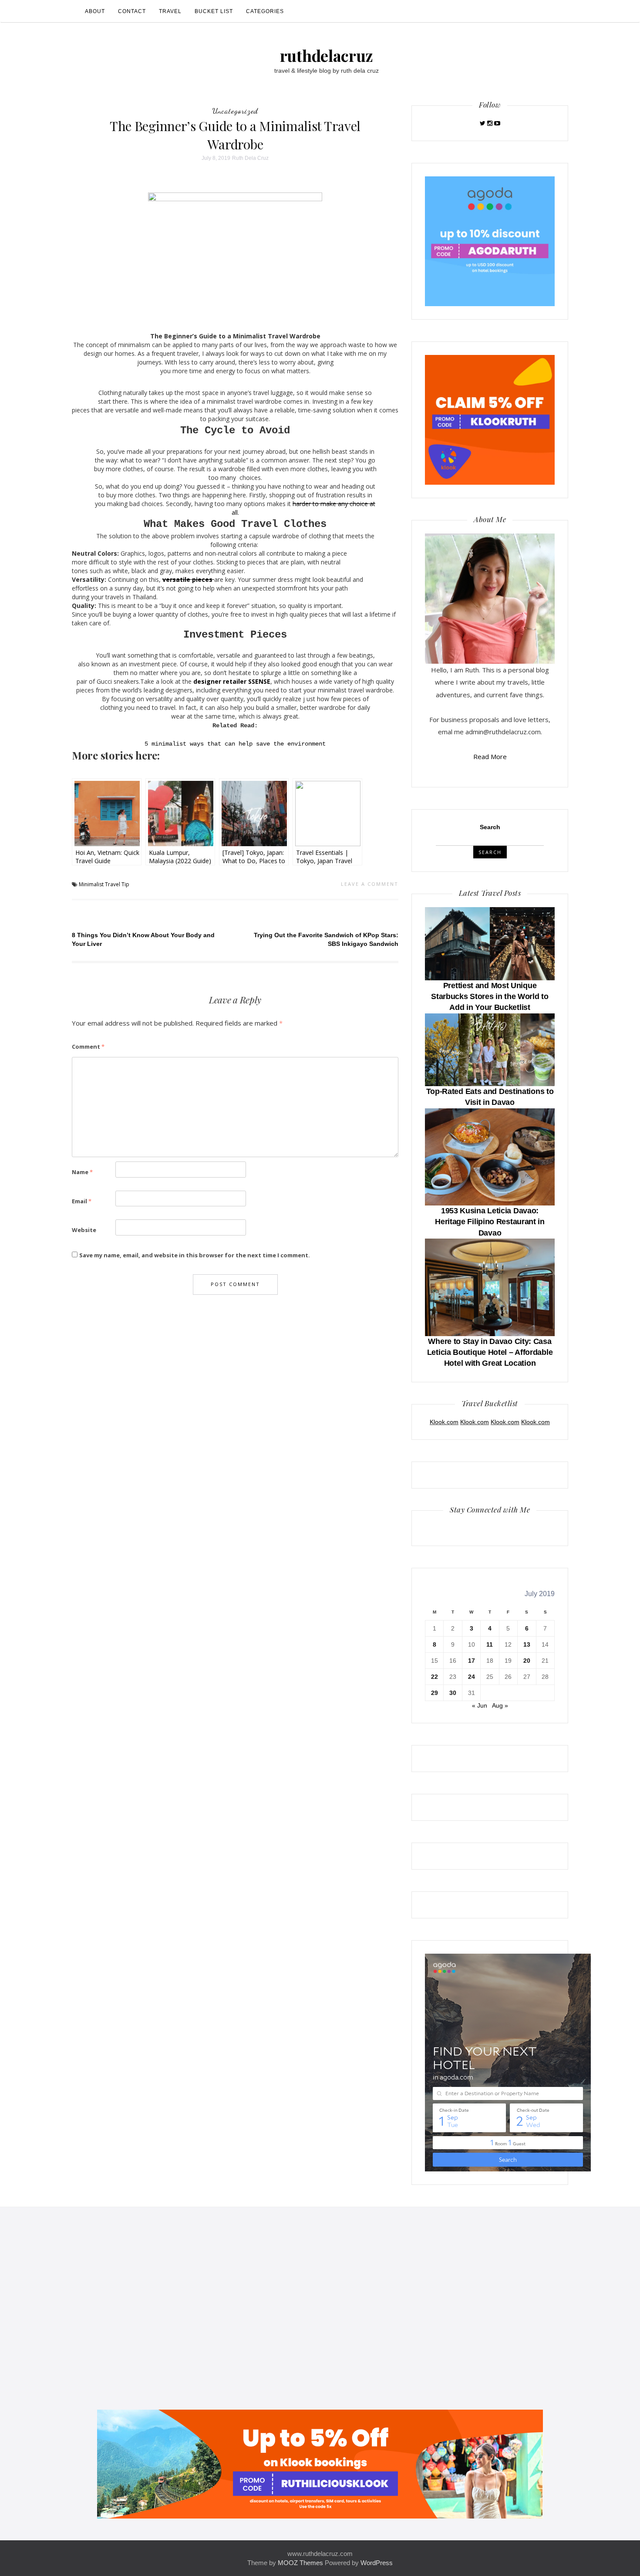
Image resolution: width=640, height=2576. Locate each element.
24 (472, 1677)
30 (453, 1693)
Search (490, 827)
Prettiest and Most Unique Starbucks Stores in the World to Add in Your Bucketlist (490, 996)
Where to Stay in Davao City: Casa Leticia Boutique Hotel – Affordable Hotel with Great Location (490, 1352)
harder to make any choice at (334, 504)
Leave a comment (370, 884)
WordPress (377, 2563)
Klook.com (444, 1422)
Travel (170, 11)
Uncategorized (235, 111)
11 (490, 1644)
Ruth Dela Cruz (250, 158)
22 (435, 1677)
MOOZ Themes (300, 2563)
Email (82, 1201)
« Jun (480, 1705)
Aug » (500, 1705)
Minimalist (91, 884)
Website (84, 1230)
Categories (265, 11)
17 (472, 1661)
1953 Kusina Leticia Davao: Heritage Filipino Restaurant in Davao (490, 1222)
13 (527, 1644)
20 (527, 1661)
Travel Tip (117, 884)
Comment (88, 1047)
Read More (490, 756)
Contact (132, 11)
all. (235, 512)
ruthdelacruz (327, 55)
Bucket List (214, 11)
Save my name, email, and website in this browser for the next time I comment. (195, 1255)
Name (82, 1172)
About (95, 11)
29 (435, 1693)
